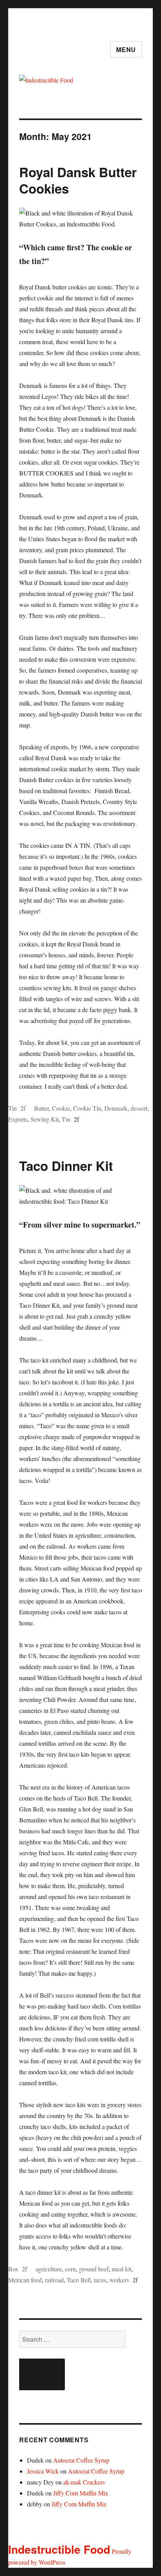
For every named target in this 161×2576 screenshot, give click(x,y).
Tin (13, 1108)
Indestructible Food (59, 2549)
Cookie (61, 1108)
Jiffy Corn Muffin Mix (81, 2493)
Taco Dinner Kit (66, 1166)
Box (13, 2269)
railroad (54, 2280)
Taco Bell (79, 2280)
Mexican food (25, 2280)
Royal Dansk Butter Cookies (78, 180)
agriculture (49, 2269)
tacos (100, 2280)
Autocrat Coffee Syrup (81, 2460)
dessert (139, 1108)
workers (119, 2280)
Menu (126, 49)
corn (70, 2269)
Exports (18, 1119)
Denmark (116, 1108)
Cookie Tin (87, 1108)
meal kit (122, 2269)
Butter (41, 1108)
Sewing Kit (45, 1119)
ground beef (94, 2269)
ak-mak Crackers (84, 2482)
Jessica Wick (43, 2471)
